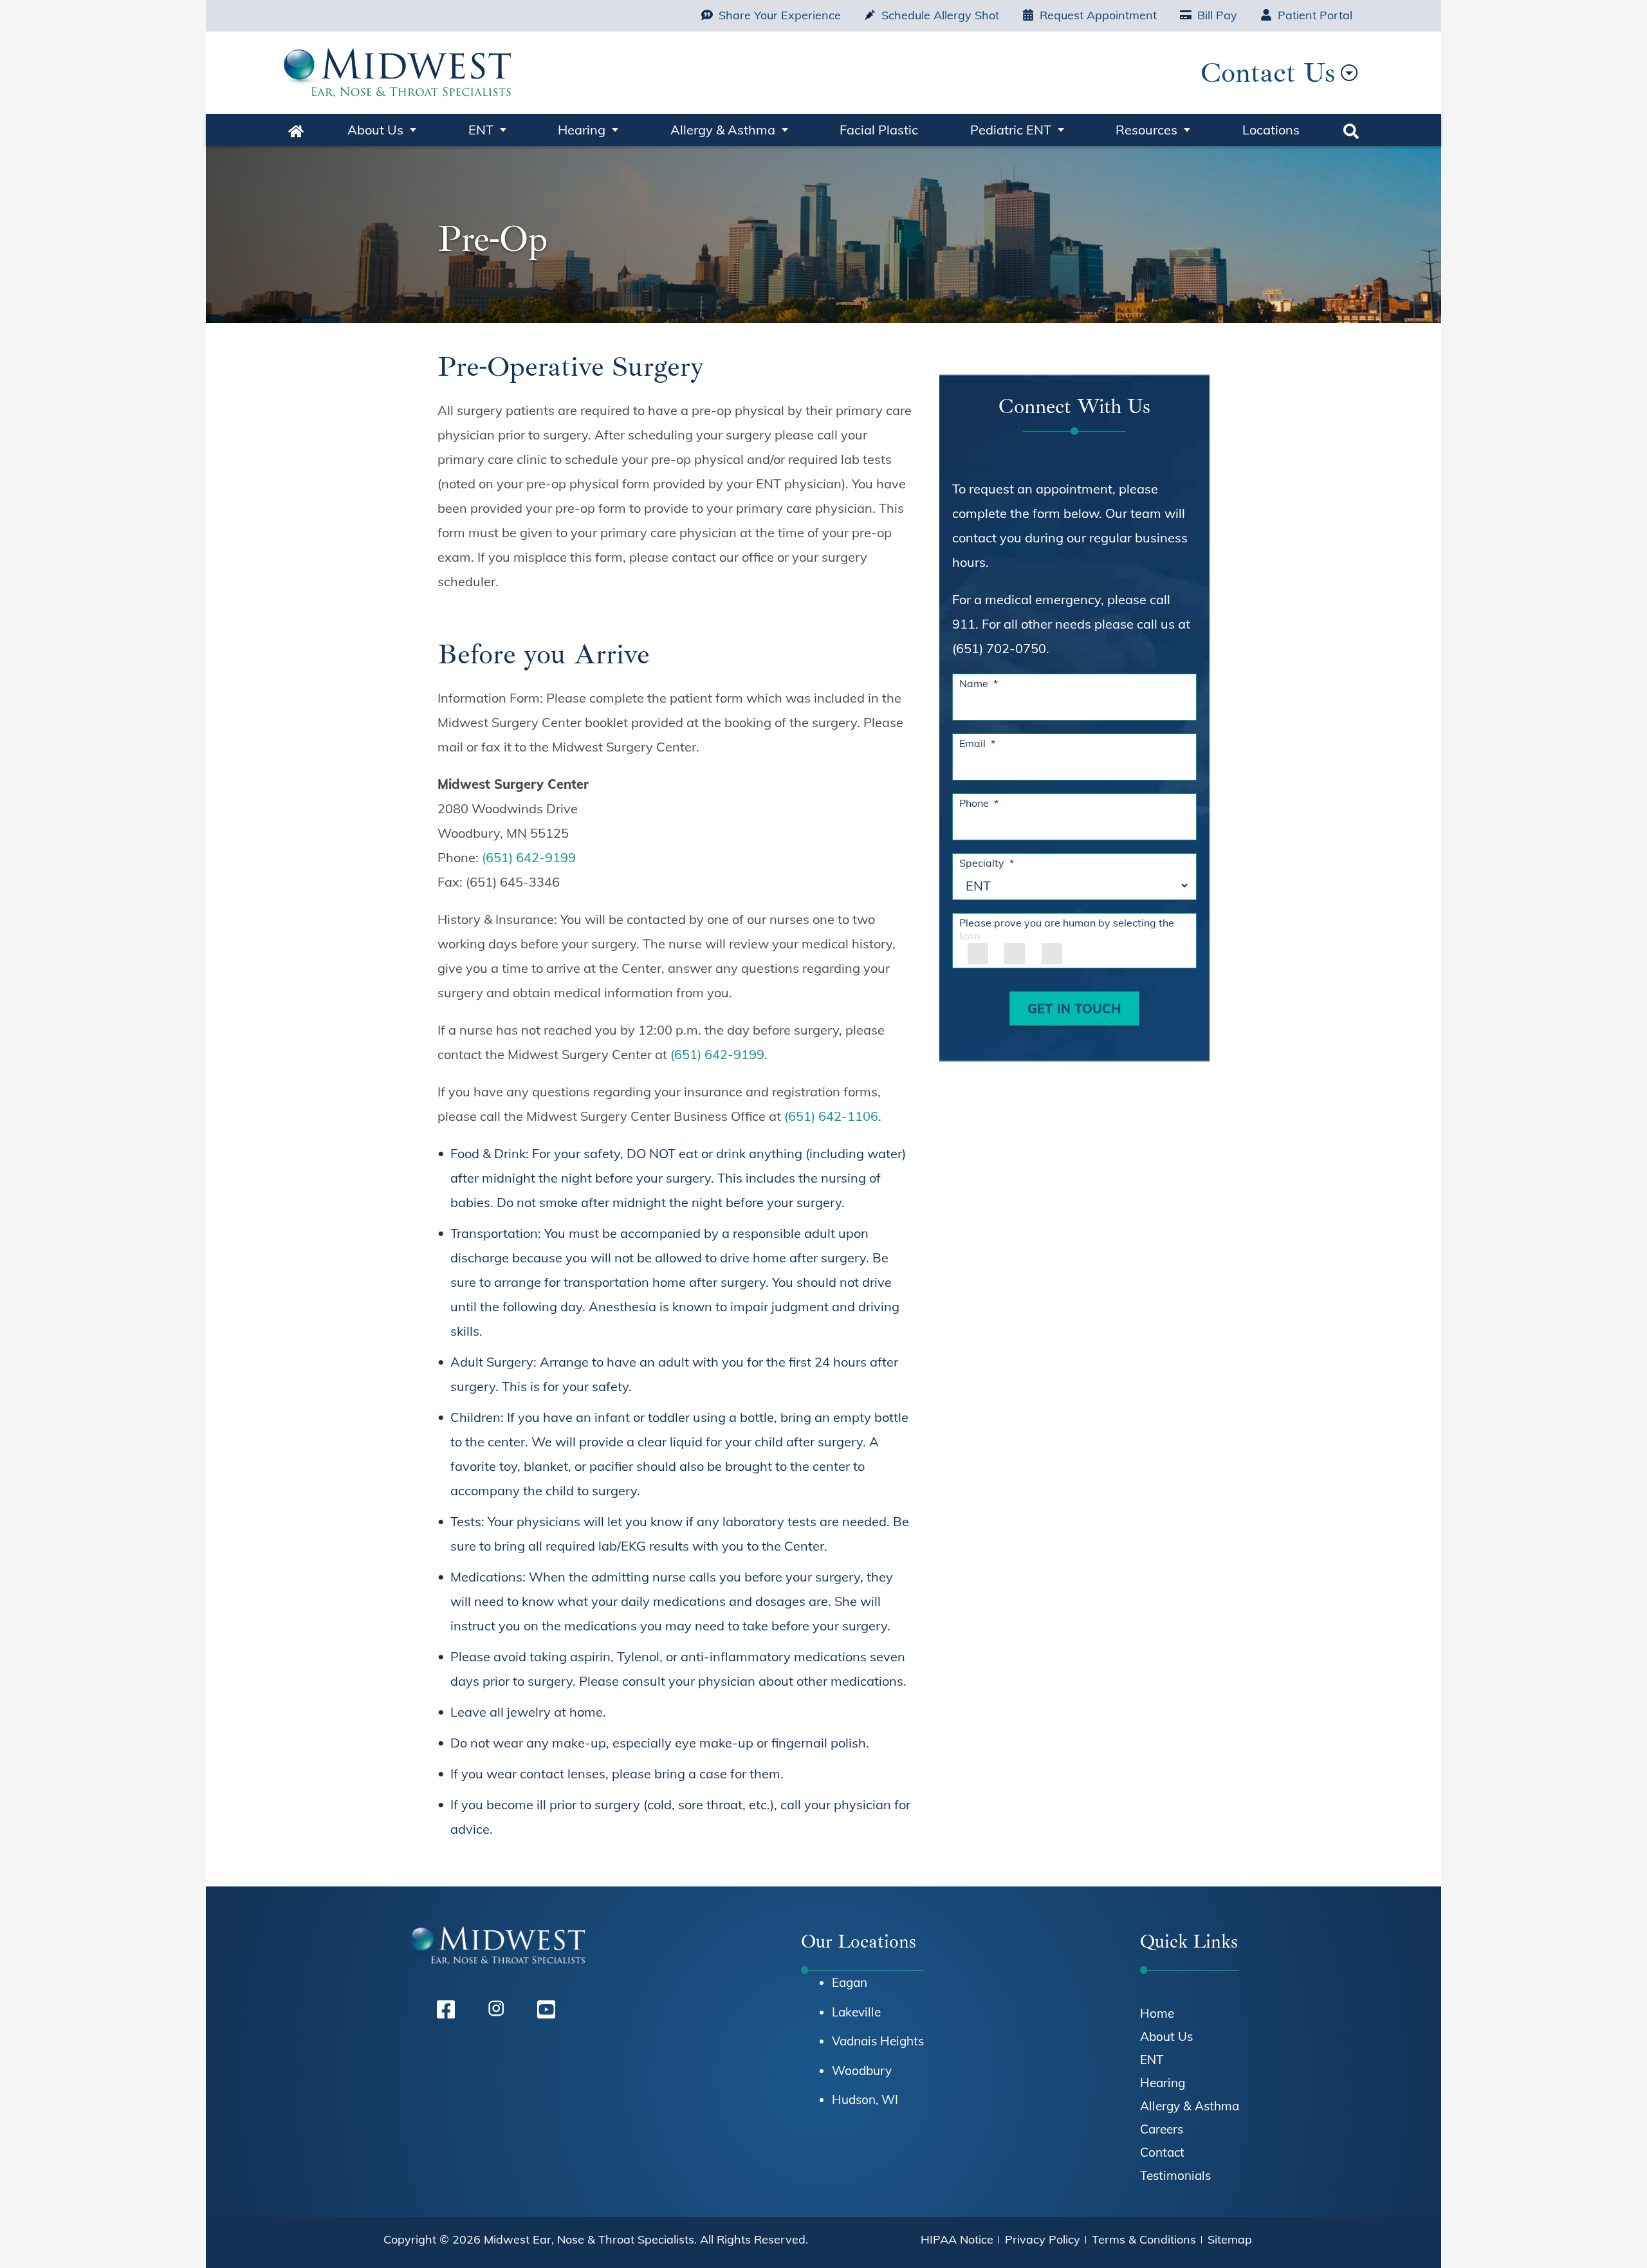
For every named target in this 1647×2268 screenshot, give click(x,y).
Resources (1146, 130)
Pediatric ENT (1011, 130)
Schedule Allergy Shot (940, 15)
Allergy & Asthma (723, 130)
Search (1351, 130)
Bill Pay (1217, 15)
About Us (375, 130)
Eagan (850, 1982)
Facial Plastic (879, 130)
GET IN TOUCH (1074, 1009)
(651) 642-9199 (529, 857)
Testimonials (1175, 2175)
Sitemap (1230, 2239)
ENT (481, 130)
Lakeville (856, 2012)
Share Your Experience (780, 15)
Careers (1162, 2129)
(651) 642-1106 (831, 1116)
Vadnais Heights (878, 2041)
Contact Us (1268, 72)
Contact (1162, 2152)
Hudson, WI (865, 2099)
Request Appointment (1098, 15)
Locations (1271, 130)
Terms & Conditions (1144, 2239)
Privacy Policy (1043, 2239)
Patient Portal (1315, 15)
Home (296, 130)
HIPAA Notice (957, 2239)
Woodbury (862, 2070)
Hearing (582, 130)
